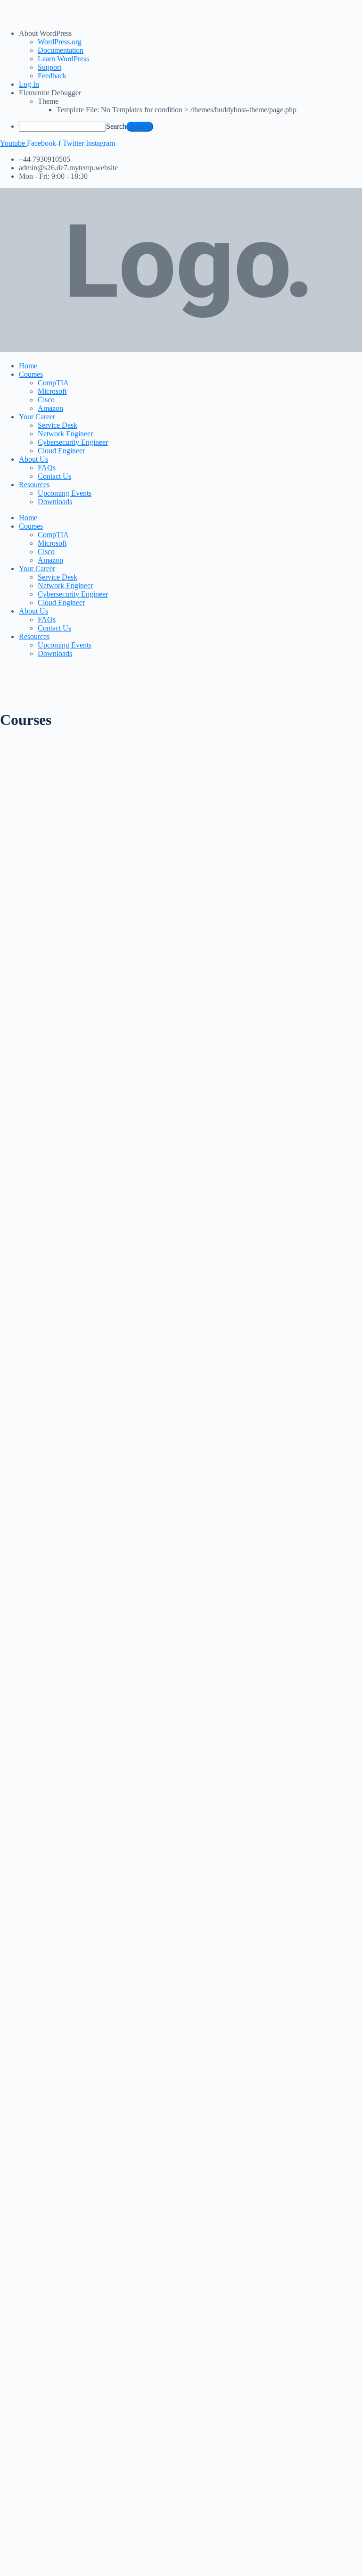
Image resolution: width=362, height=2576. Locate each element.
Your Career (37, 417)
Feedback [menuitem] (52, 76)
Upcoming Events (65, 493)
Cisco (46, 400)
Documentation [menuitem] (61, 50)
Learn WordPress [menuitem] (63, 59)
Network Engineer (65, 434)
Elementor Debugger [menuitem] (50, 93)
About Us (33, 459)
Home (28, 366)
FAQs (47, 468)
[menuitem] (190, 33)
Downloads (55, 502)
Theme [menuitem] (48, 101)
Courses (31, 374)
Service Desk (58, 425)
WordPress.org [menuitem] (60, 42)
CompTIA (53, 383)
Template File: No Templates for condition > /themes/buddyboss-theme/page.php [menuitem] (177, 110)
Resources (34, 485)
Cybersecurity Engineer (73, 442)
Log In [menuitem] (29, 84)
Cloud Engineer (61, 451)
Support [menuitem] (49, 67)
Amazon (50, 408)
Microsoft (52, 391)
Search (116, 126)
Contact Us (54, 476)
